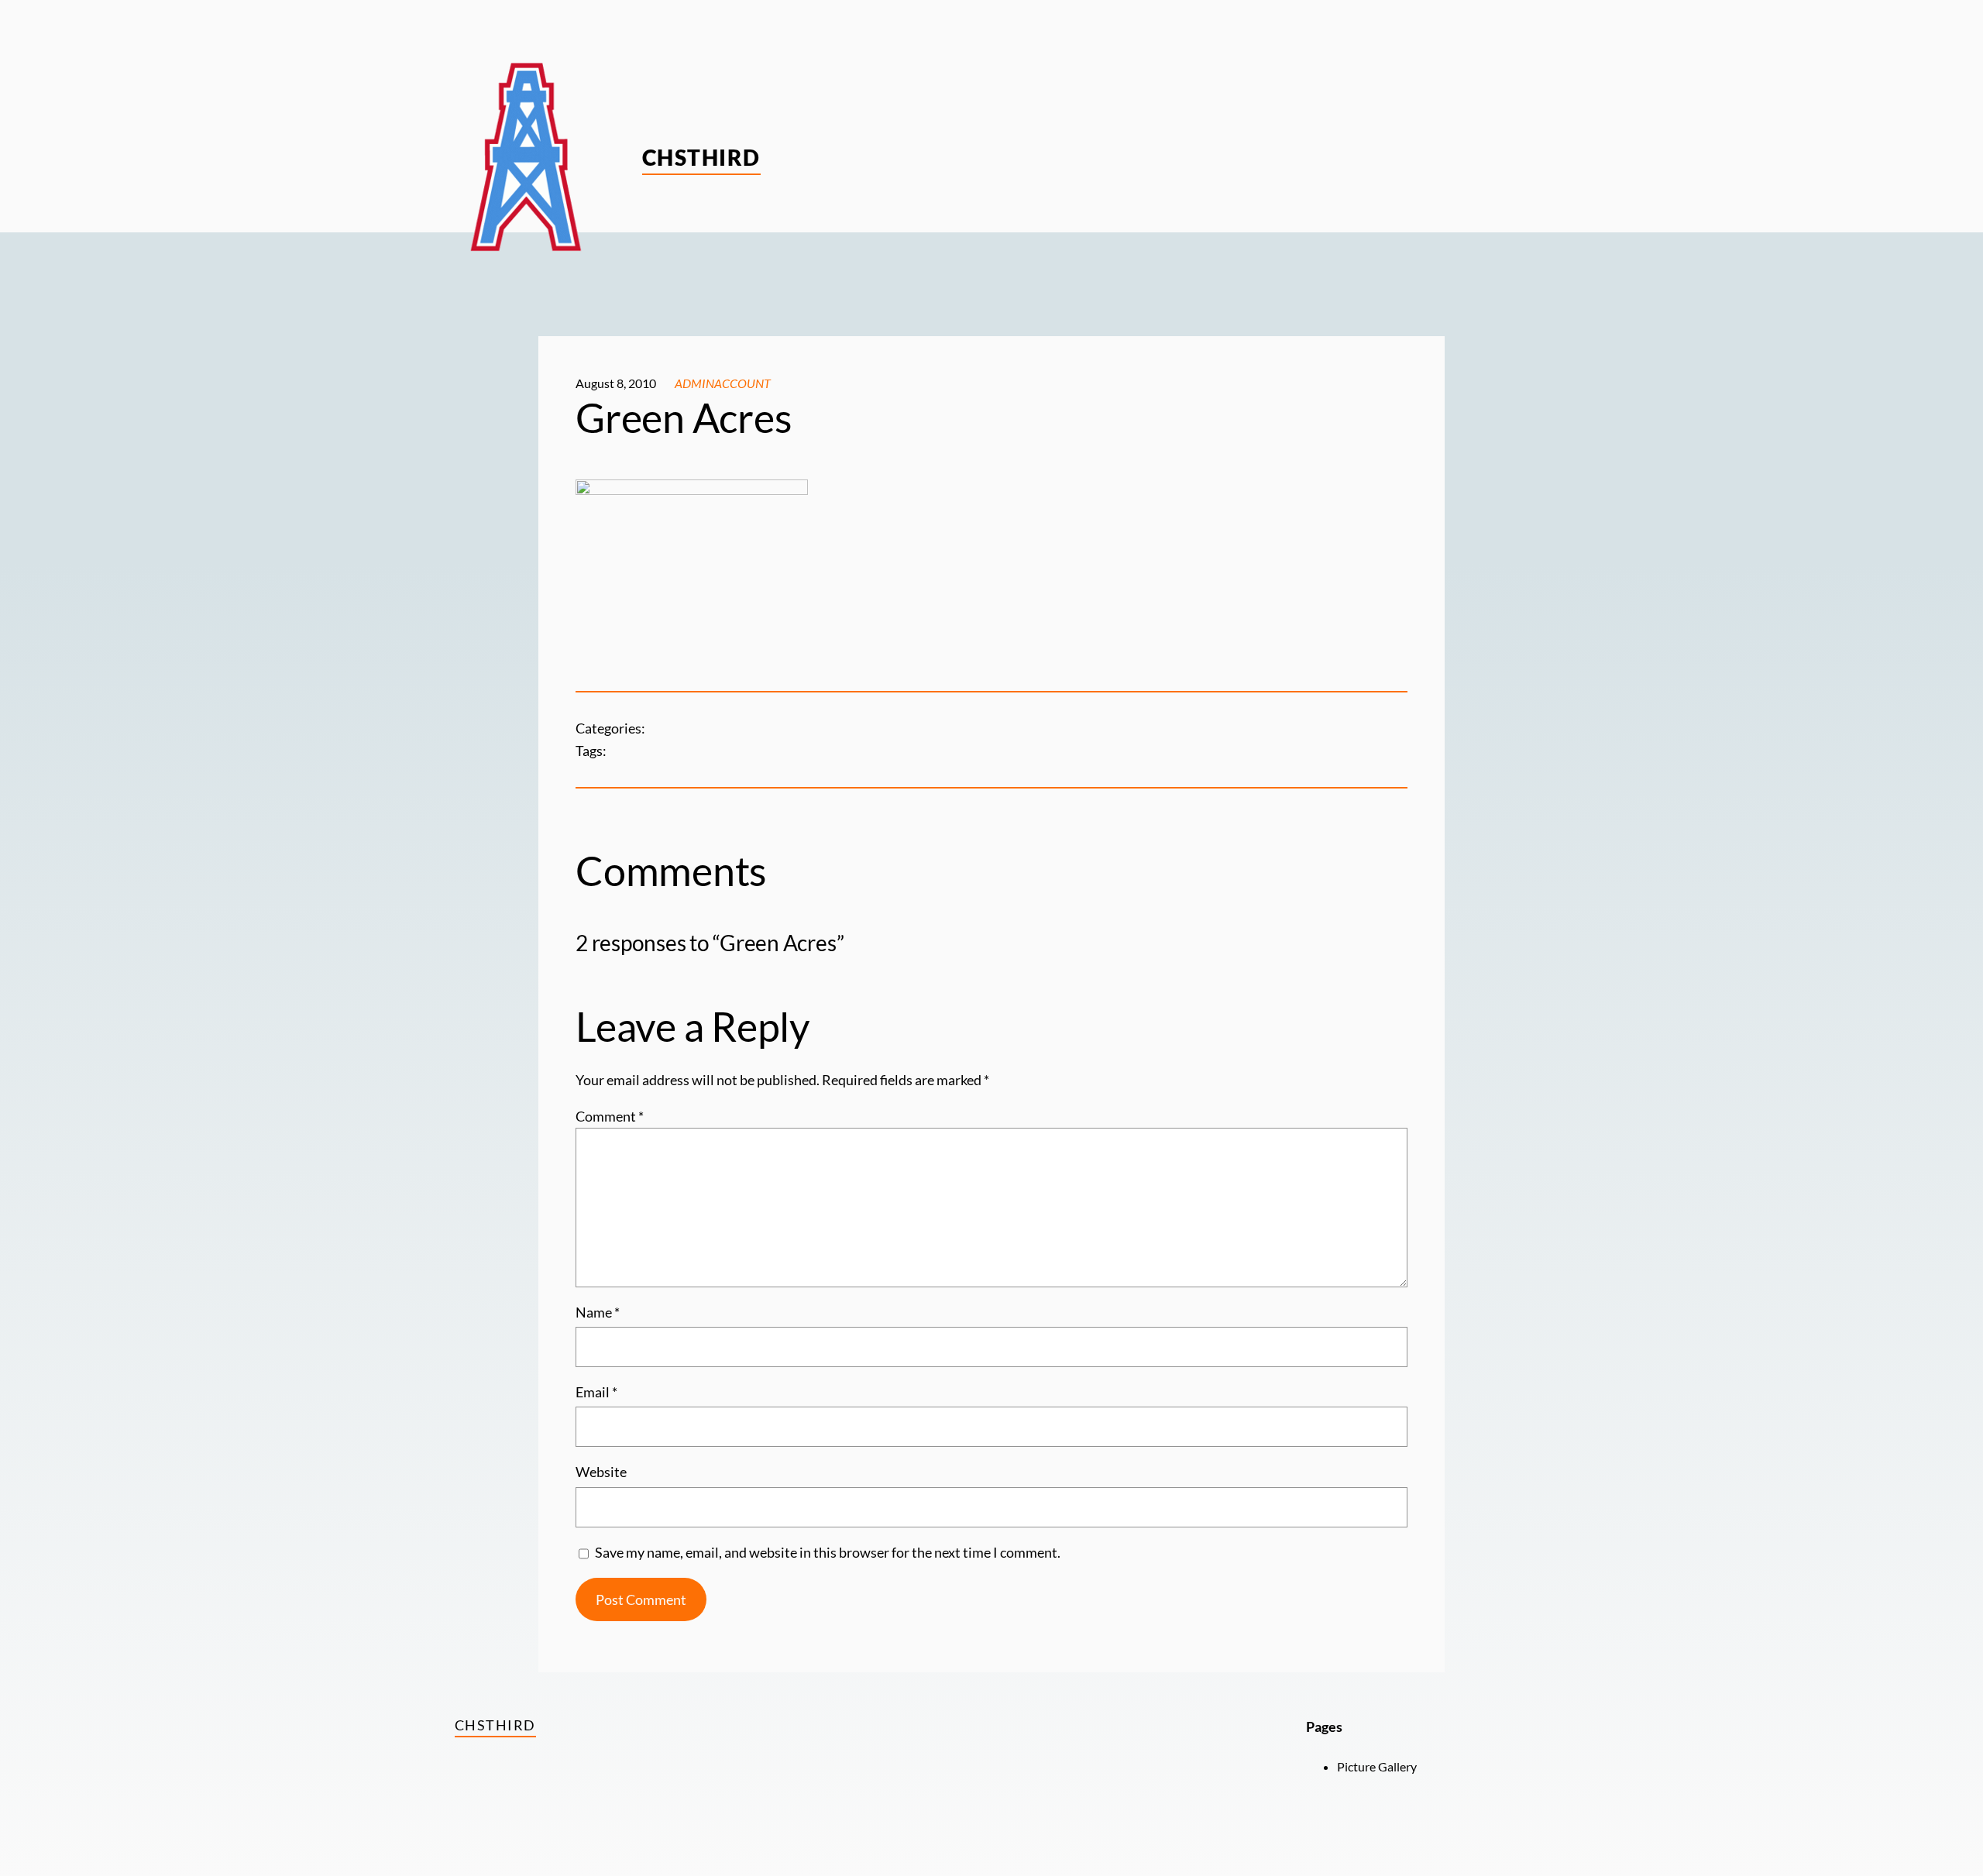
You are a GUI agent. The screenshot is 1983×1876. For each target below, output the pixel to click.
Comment (610, 1116)
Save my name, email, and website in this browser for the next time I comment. (828, 1552)
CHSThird (701, 157)
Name (598, 1312)
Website (601, 1472)
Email (596, 1392)
